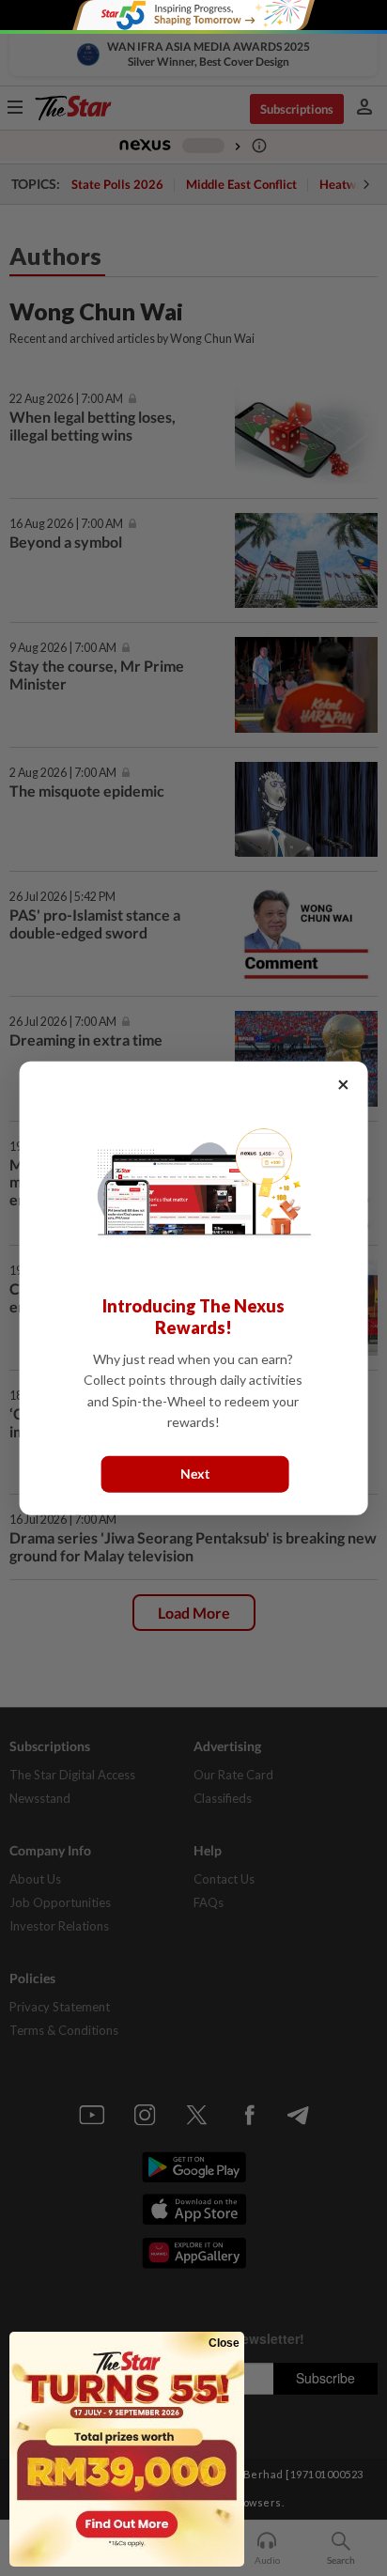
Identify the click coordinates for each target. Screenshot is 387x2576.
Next (195, 1474)
